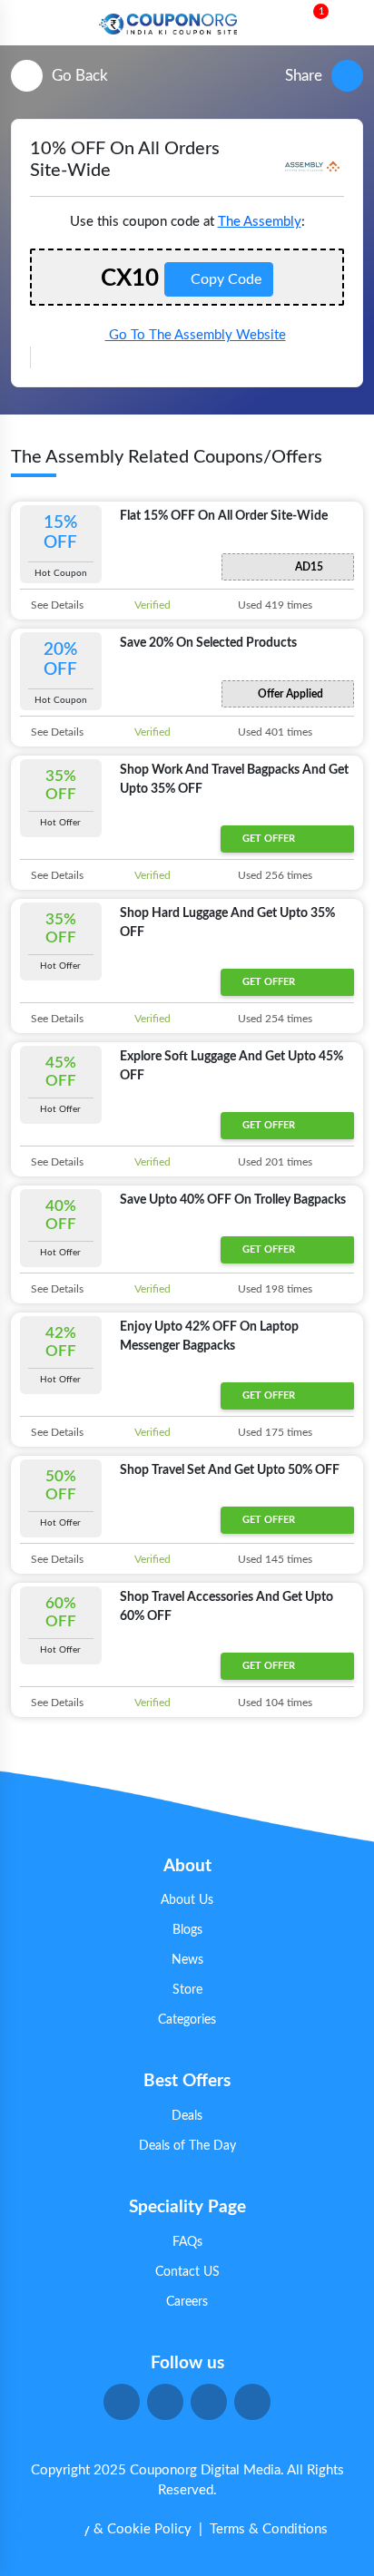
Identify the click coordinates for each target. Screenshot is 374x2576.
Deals (187, 2116)
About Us (187, 1900)
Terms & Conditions (269, 2529)
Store (187, 1990)
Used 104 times (274, 1703)
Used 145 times (274, 1559)
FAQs (187, 2242)
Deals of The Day (187, 2146)
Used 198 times (274, 1289)
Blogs (187, 1930)
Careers (187, 2302)
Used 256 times (274, 875)
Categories (187, 2020)
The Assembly (260, 222)
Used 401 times (274, 732)
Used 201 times (274, 1162)
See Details (56, 605)
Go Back (80, 76)
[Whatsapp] (52, 2524)
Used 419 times (274, 605)
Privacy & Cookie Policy (119, 2529)
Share (304, 76)
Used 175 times (274, 1432)
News (187, 1960)
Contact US (187, 2272)
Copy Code (224, 279)
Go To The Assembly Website (196, 335)
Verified (151, 605)
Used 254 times (274, 1019)
